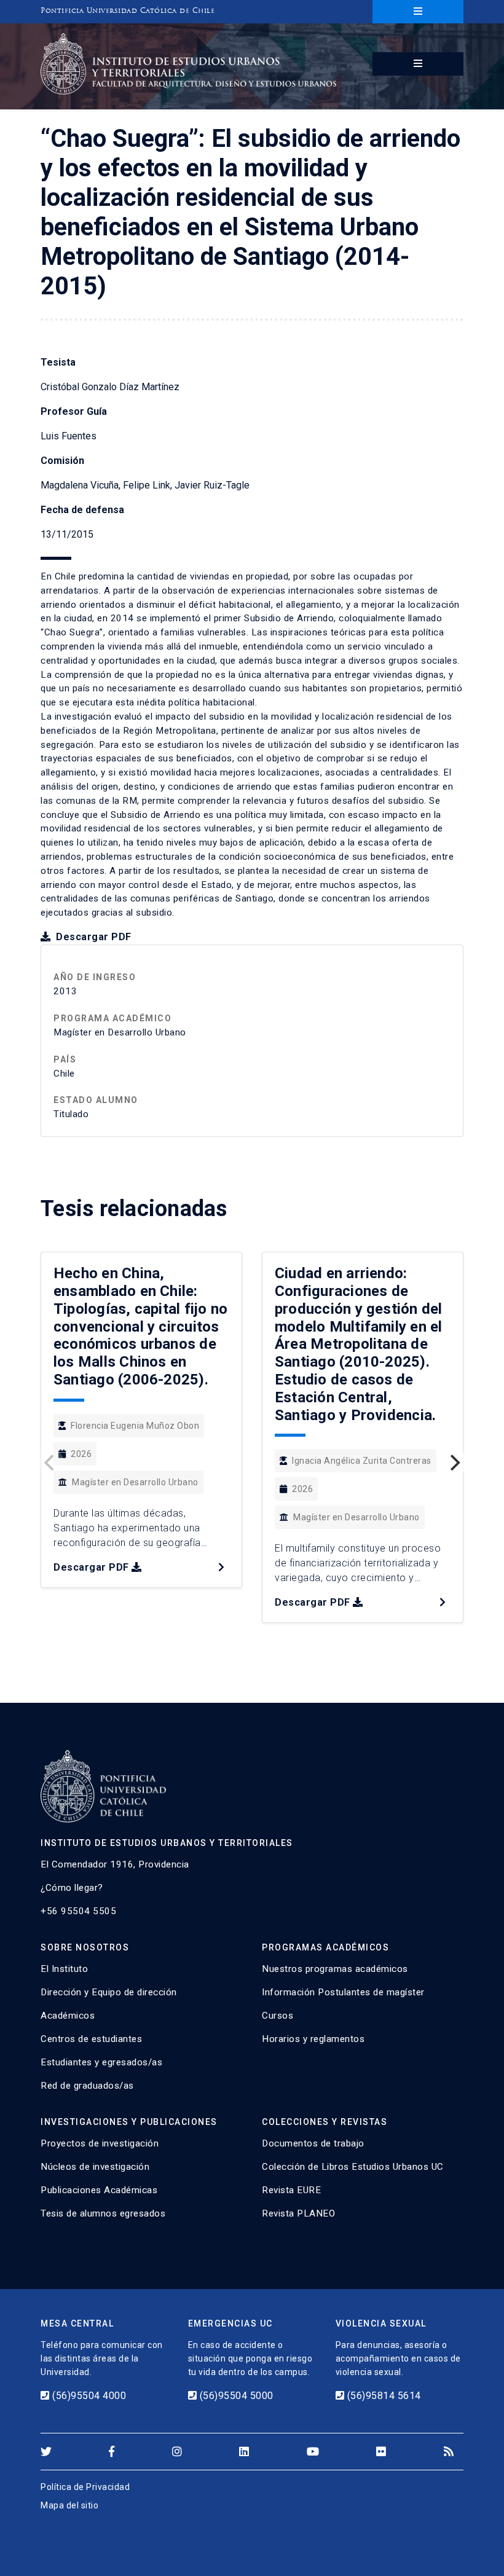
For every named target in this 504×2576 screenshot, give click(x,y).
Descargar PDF (93, 937)
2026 (81, 1454)
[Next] (454, 1463)
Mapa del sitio (69, 2505)
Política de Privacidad (85, 2487)
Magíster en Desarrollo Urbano (135, 1482)
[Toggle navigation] (418, 12)
